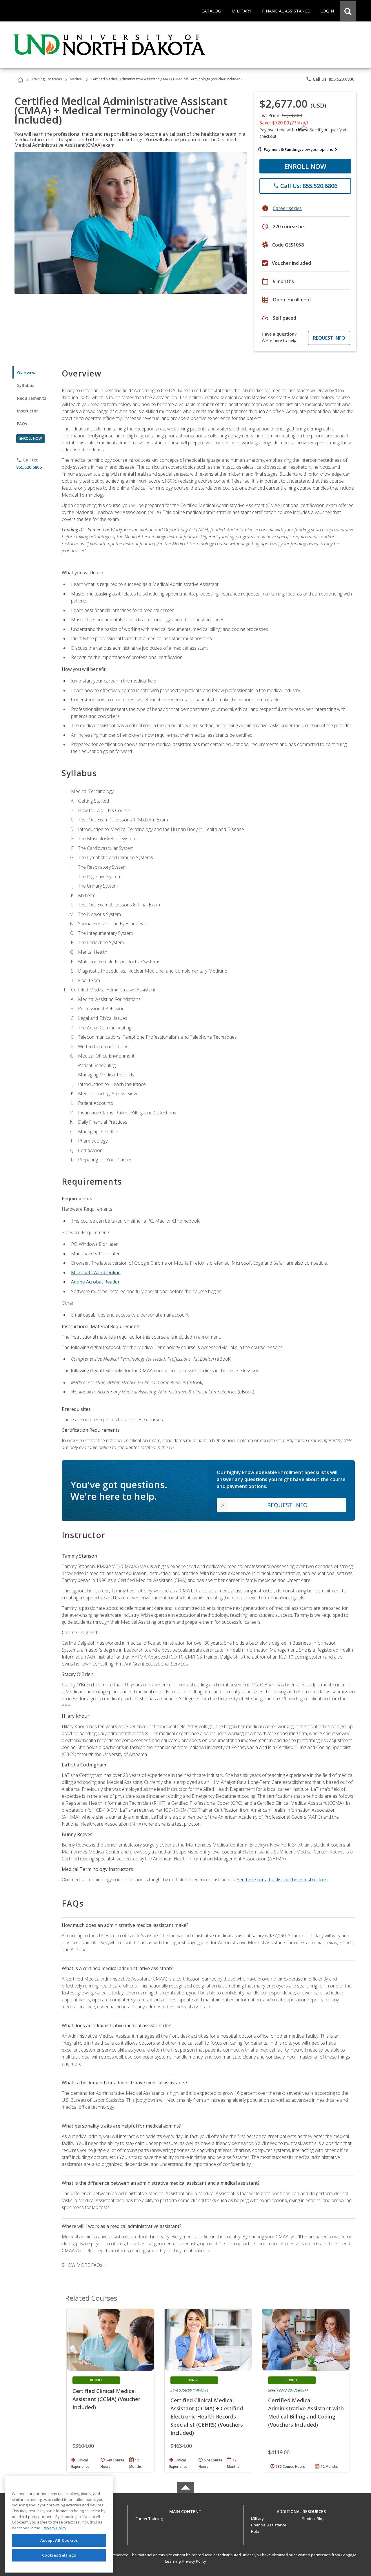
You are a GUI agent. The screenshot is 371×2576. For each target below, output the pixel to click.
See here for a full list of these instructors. (283, 1880)
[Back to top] (185, 2510)
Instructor (28, 411)
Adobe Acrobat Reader (95, 1282)
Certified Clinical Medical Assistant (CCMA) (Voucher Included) (106, 2399)
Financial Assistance (269, 2525)
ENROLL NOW (305, 166)
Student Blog (313, 2519)
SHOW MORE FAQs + (84, 2265)
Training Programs (47, 79)
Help (255, 2531)
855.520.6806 (29, 467)
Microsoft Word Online (96, 1272)
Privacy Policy (194, 2561)
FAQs (22, 424)
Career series (287, 208)
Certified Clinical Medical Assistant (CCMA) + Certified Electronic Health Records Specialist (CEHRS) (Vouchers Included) (207, 2416)
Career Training (149, 2519)
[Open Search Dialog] (348, 11)
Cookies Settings (59, 2555)
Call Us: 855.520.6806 (330, 79)
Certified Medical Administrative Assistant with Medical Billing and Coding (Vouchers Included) (306, 2412)
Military (257, 2519)
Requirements (32, 398)
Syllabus (26, 385)
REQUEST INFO (329, 338)
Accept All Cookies (59, 2540)
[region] (59, 2525)
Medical (76, 79)
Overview (26, 373)
